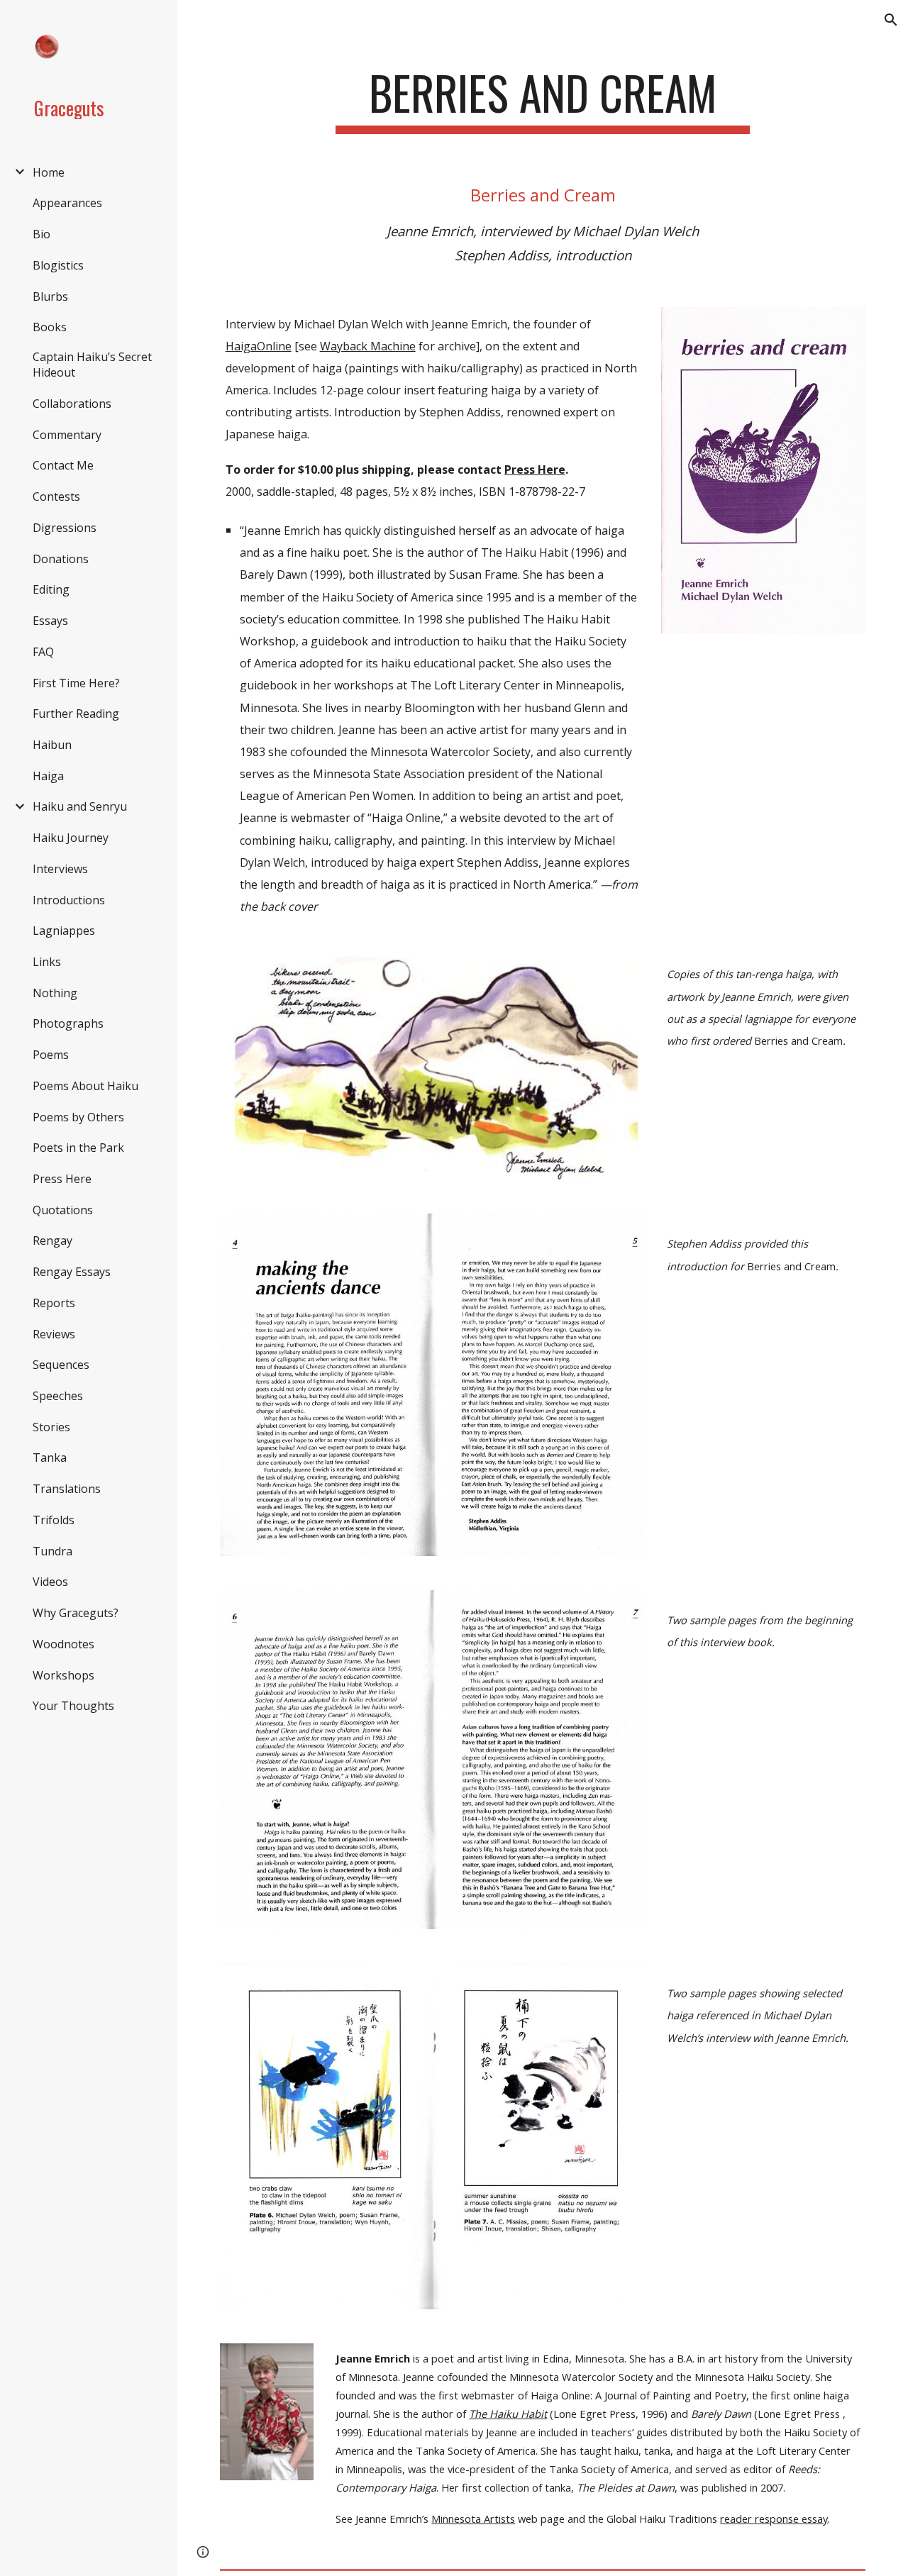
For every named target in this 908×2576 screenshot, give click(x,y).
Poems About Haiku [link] (85, 1086)
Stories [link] (51, 1427)
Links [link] (47, 962)
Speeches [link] (58, 1396)
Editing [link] (51, 589)
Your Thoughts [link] (73, 1706)
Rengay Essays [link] (72, 1272)
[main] (542, 100)
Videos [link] (50, 1582)
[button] (891, 20)
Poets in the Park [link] (78, 1148)
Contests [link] (56, 496)
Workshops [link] (63, 1675)
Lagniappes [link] (64, 931)
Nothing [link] (55, 993)
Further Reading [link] (76, 714)
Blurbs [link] (50, 296)
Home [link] (49, 172)
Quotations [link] (63, 1210)
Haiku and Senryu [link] (80, 806)
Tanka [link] (50, 1458)
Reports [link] (54, 1303)
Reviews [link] (54, 1334)
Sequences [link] (61, 1365)
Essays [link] (50, 621)
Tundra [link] (52, 1551)
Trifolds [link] (54, 1520)
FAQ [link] (43, 652)
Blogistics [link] (58, 265)
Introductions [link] (69, 900)
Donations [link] (61, 559)
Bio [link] (41, 234)
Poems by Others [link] (78, 1117)
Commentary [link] (67, 435)
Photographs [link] (68, 1023)
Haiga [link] (48, 776)
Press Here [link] (62, 1179)
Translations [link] (67, 1489)
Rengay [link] (52, 1240)
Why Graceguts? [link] (76, 1613)
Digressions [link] (65, 528)
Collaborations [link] (72, 404)
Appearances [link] (67, 203)
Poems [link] (51, 1055)
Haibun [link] (52, 745)
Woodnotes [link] (63, 1644)
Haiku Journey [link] (71, 838)
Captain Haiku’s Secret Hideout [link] (92, 365)
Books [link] (50, 327)
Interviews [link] (60, 869)
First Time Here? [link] (76, 683)
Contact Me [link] (63, 465)
